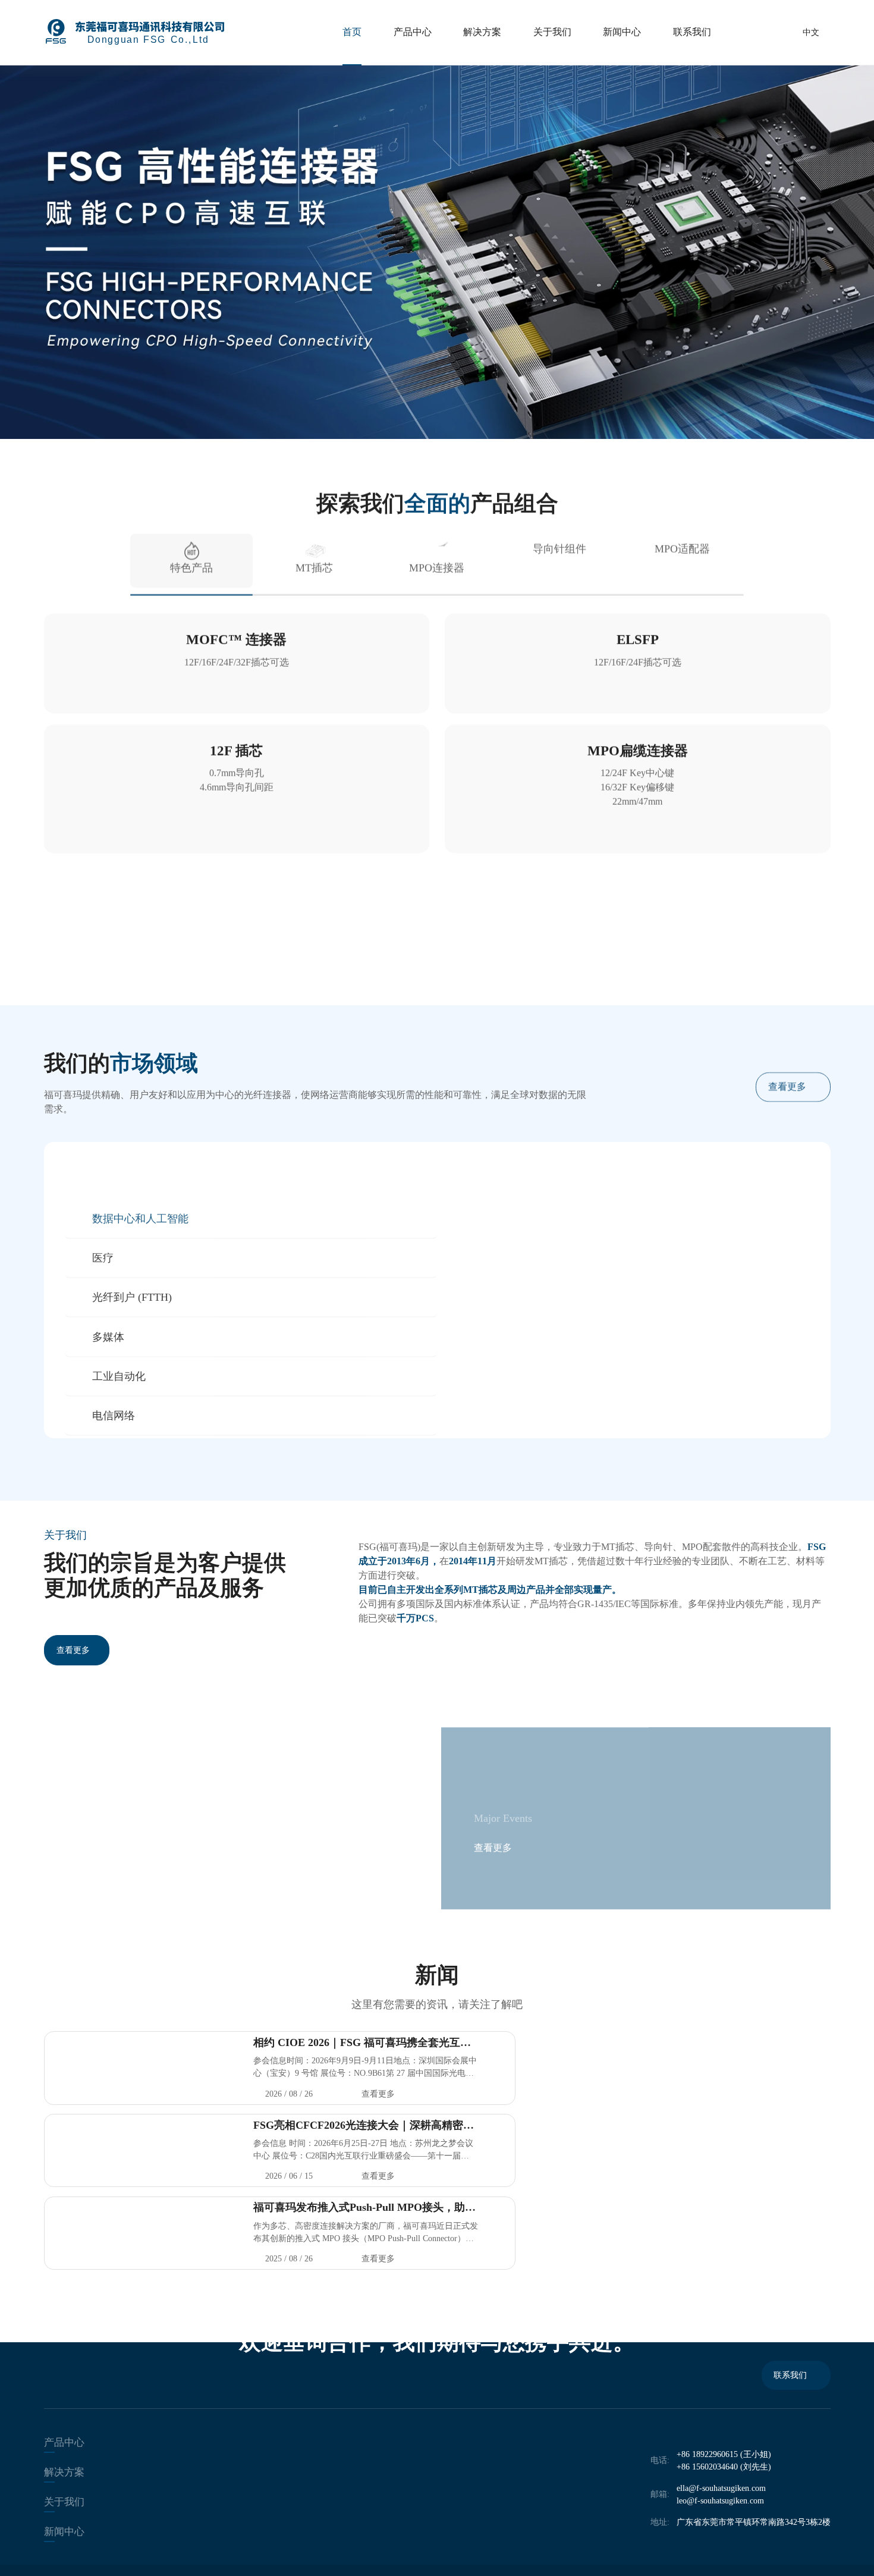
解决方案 (482, 32)
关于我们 (552, 32)
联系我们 (692, 32)
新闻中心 (622, 32)
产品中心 (413, 32)
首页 (352, 32)
